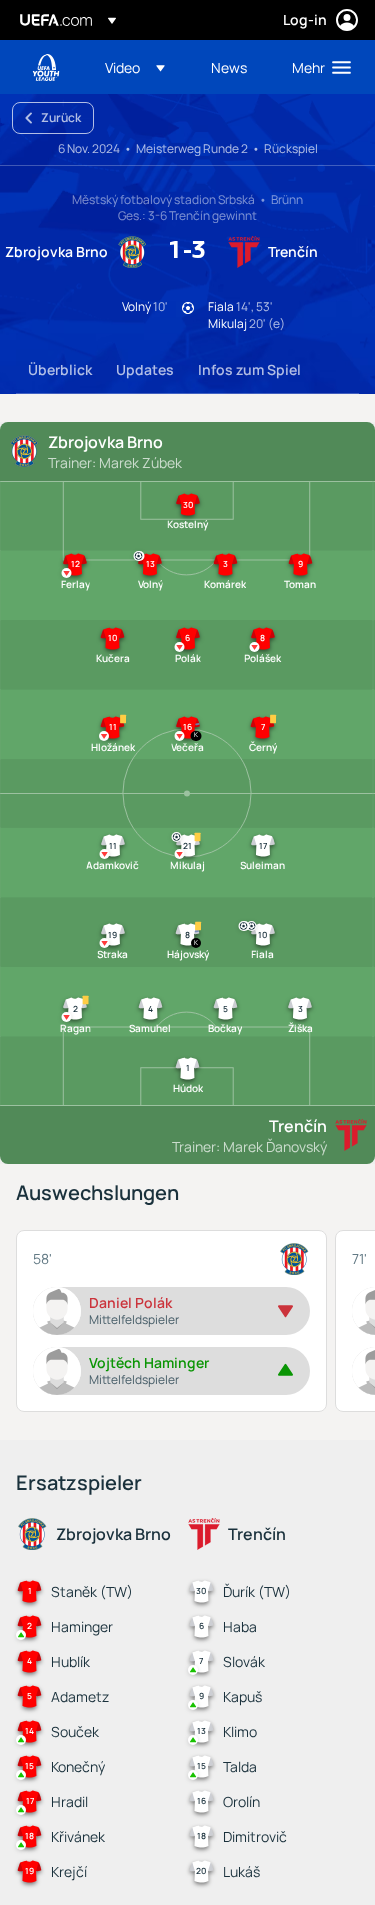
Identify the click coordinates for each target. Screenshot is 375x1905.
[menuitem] (141, 67)
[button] (135, 67)
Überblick (60, 369)
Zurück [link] (61, 117)
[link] (229, 67)
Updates (145, 369)
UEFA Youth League (46, 67)
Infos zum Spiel (249, 369)
